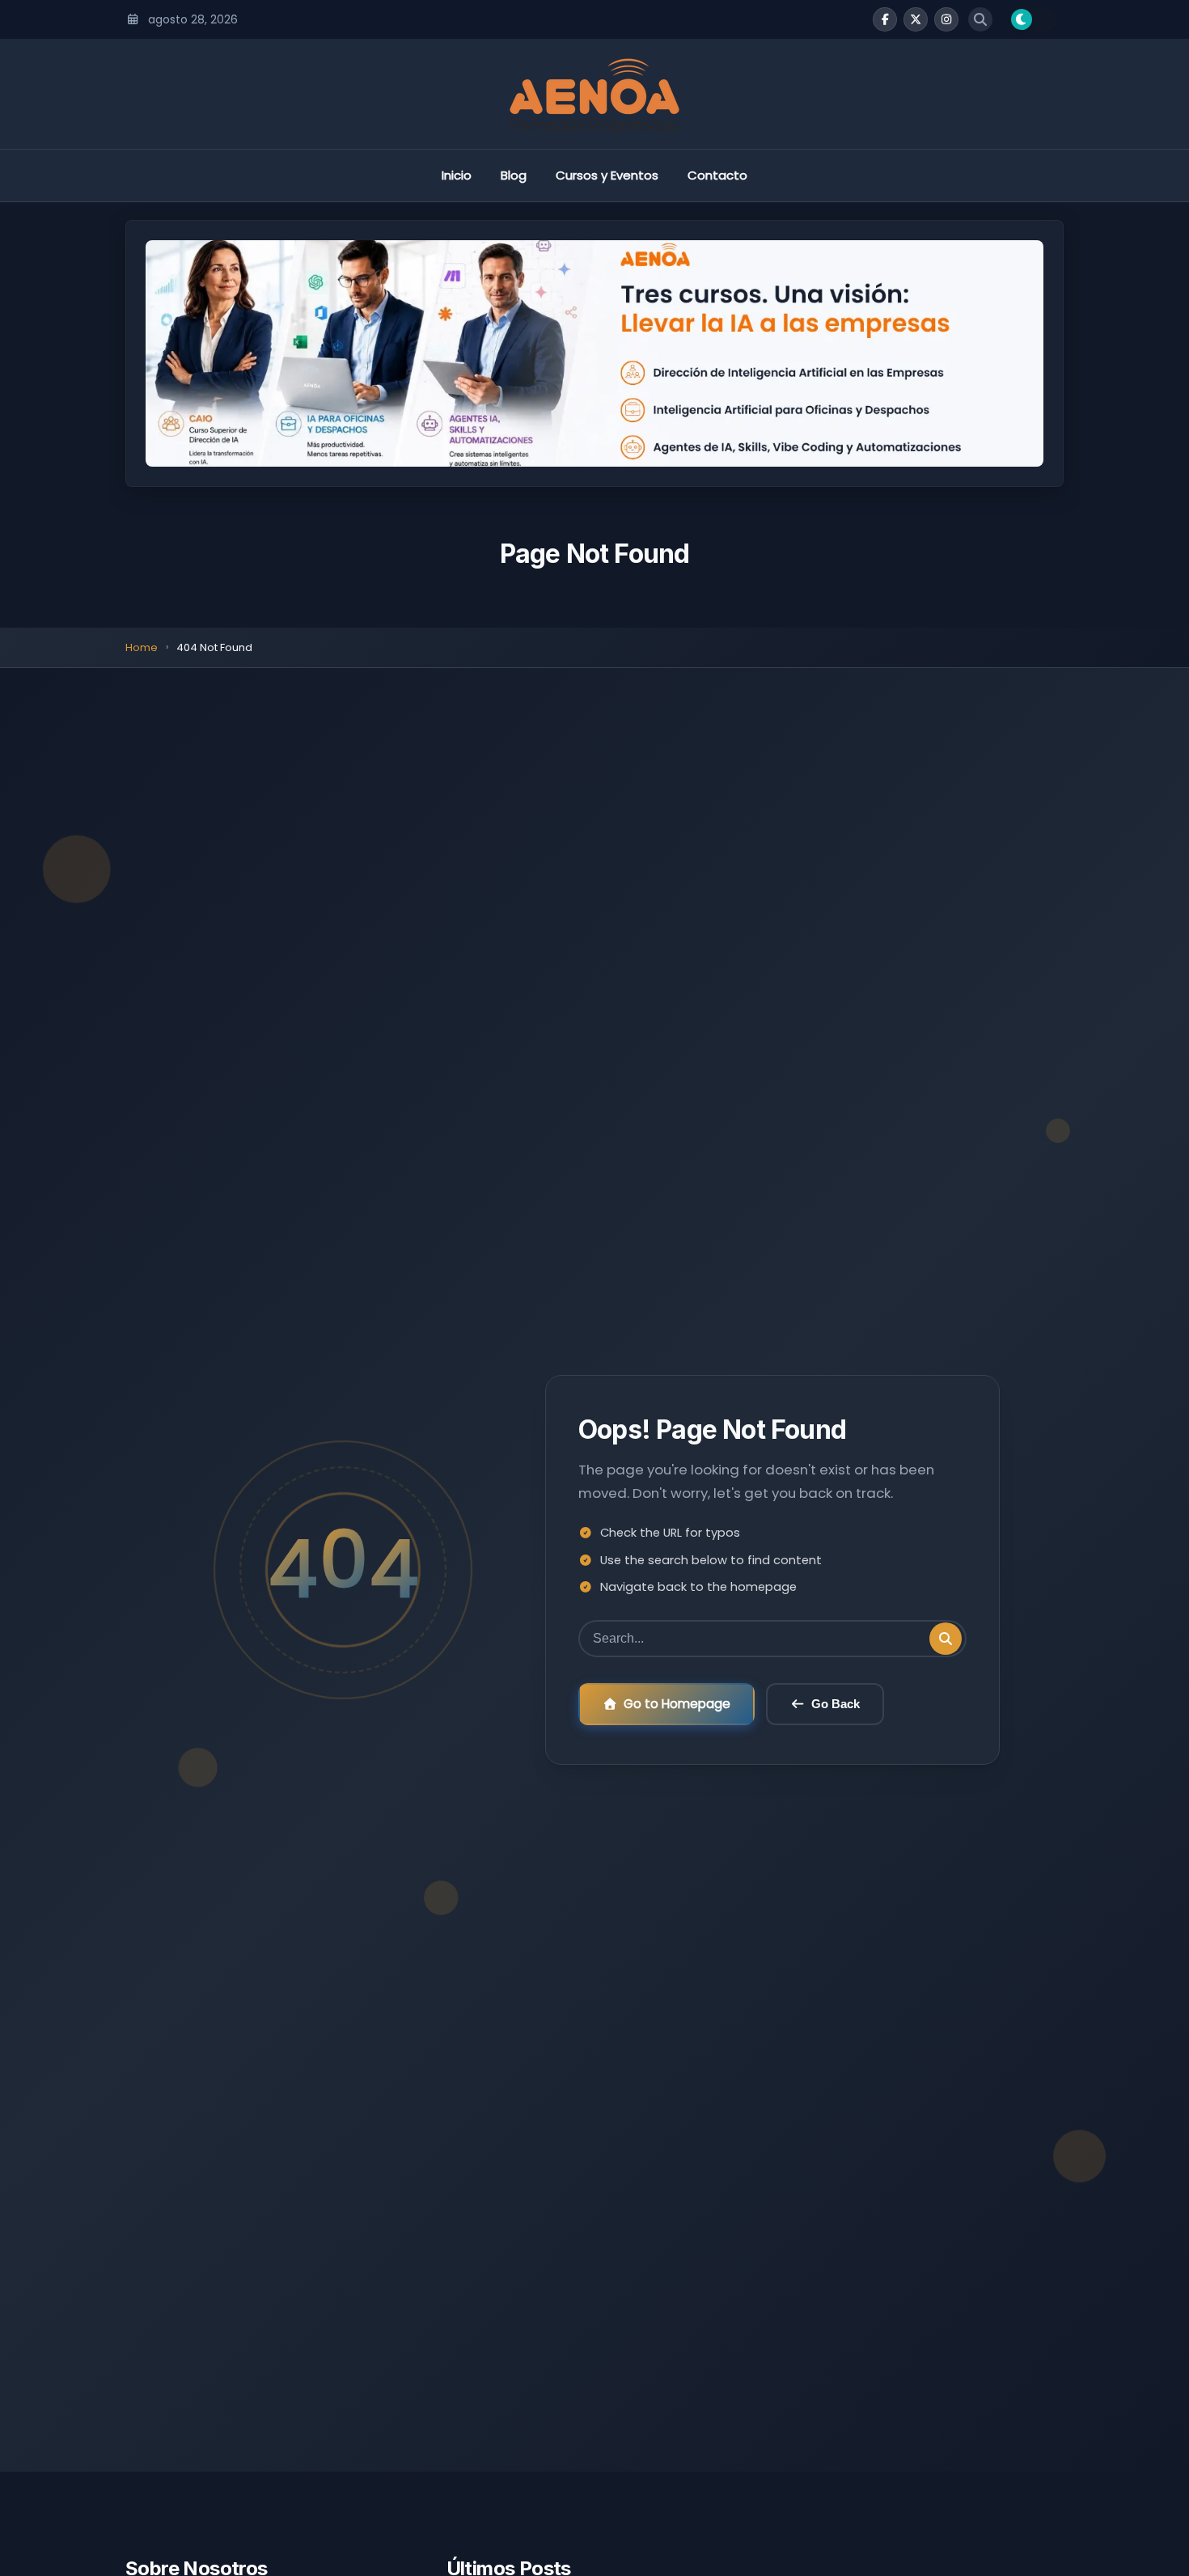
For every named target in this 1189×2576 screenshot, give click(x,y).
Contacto (717, 175)
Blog (514, 175)
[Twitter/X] (916, 19)
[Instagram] (946, 19)
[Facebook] (885, 19)
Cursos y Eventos (607, 175)
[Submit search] (946, 1639)
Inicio (457, 175)
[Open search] (980, 19)
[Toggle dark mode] (1033, 19)
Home (142, 647)
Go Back (836, 1704)
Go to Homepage (677, 1704)
